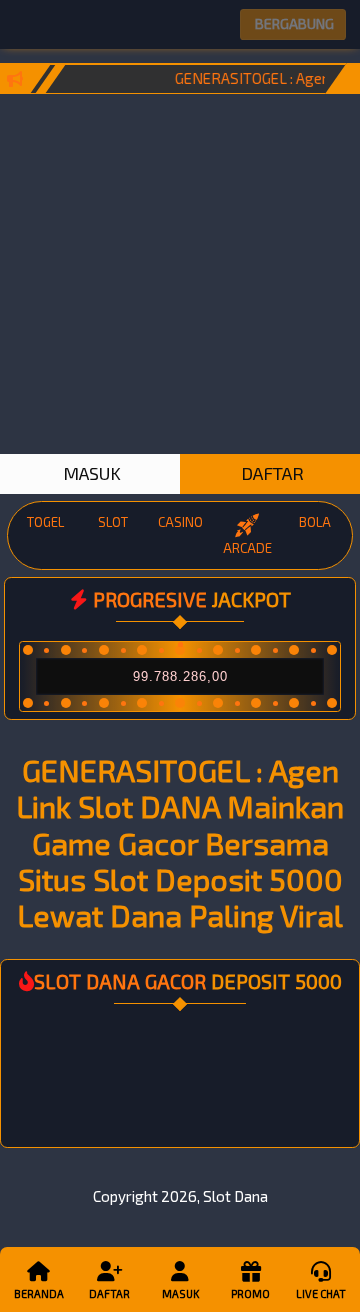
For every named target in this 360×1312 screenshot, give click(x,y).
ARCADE (247, 548)
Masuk (180, 1293)
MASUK (90, 473)
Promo (250, 1293)
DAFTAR (270, 473)
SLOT (113, 522)
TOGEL (45, 522)
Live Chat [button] (321, 1293)
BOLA (315, 522)
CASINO (180, 522)
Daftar (109, 1293)
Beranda (39, 1293)
